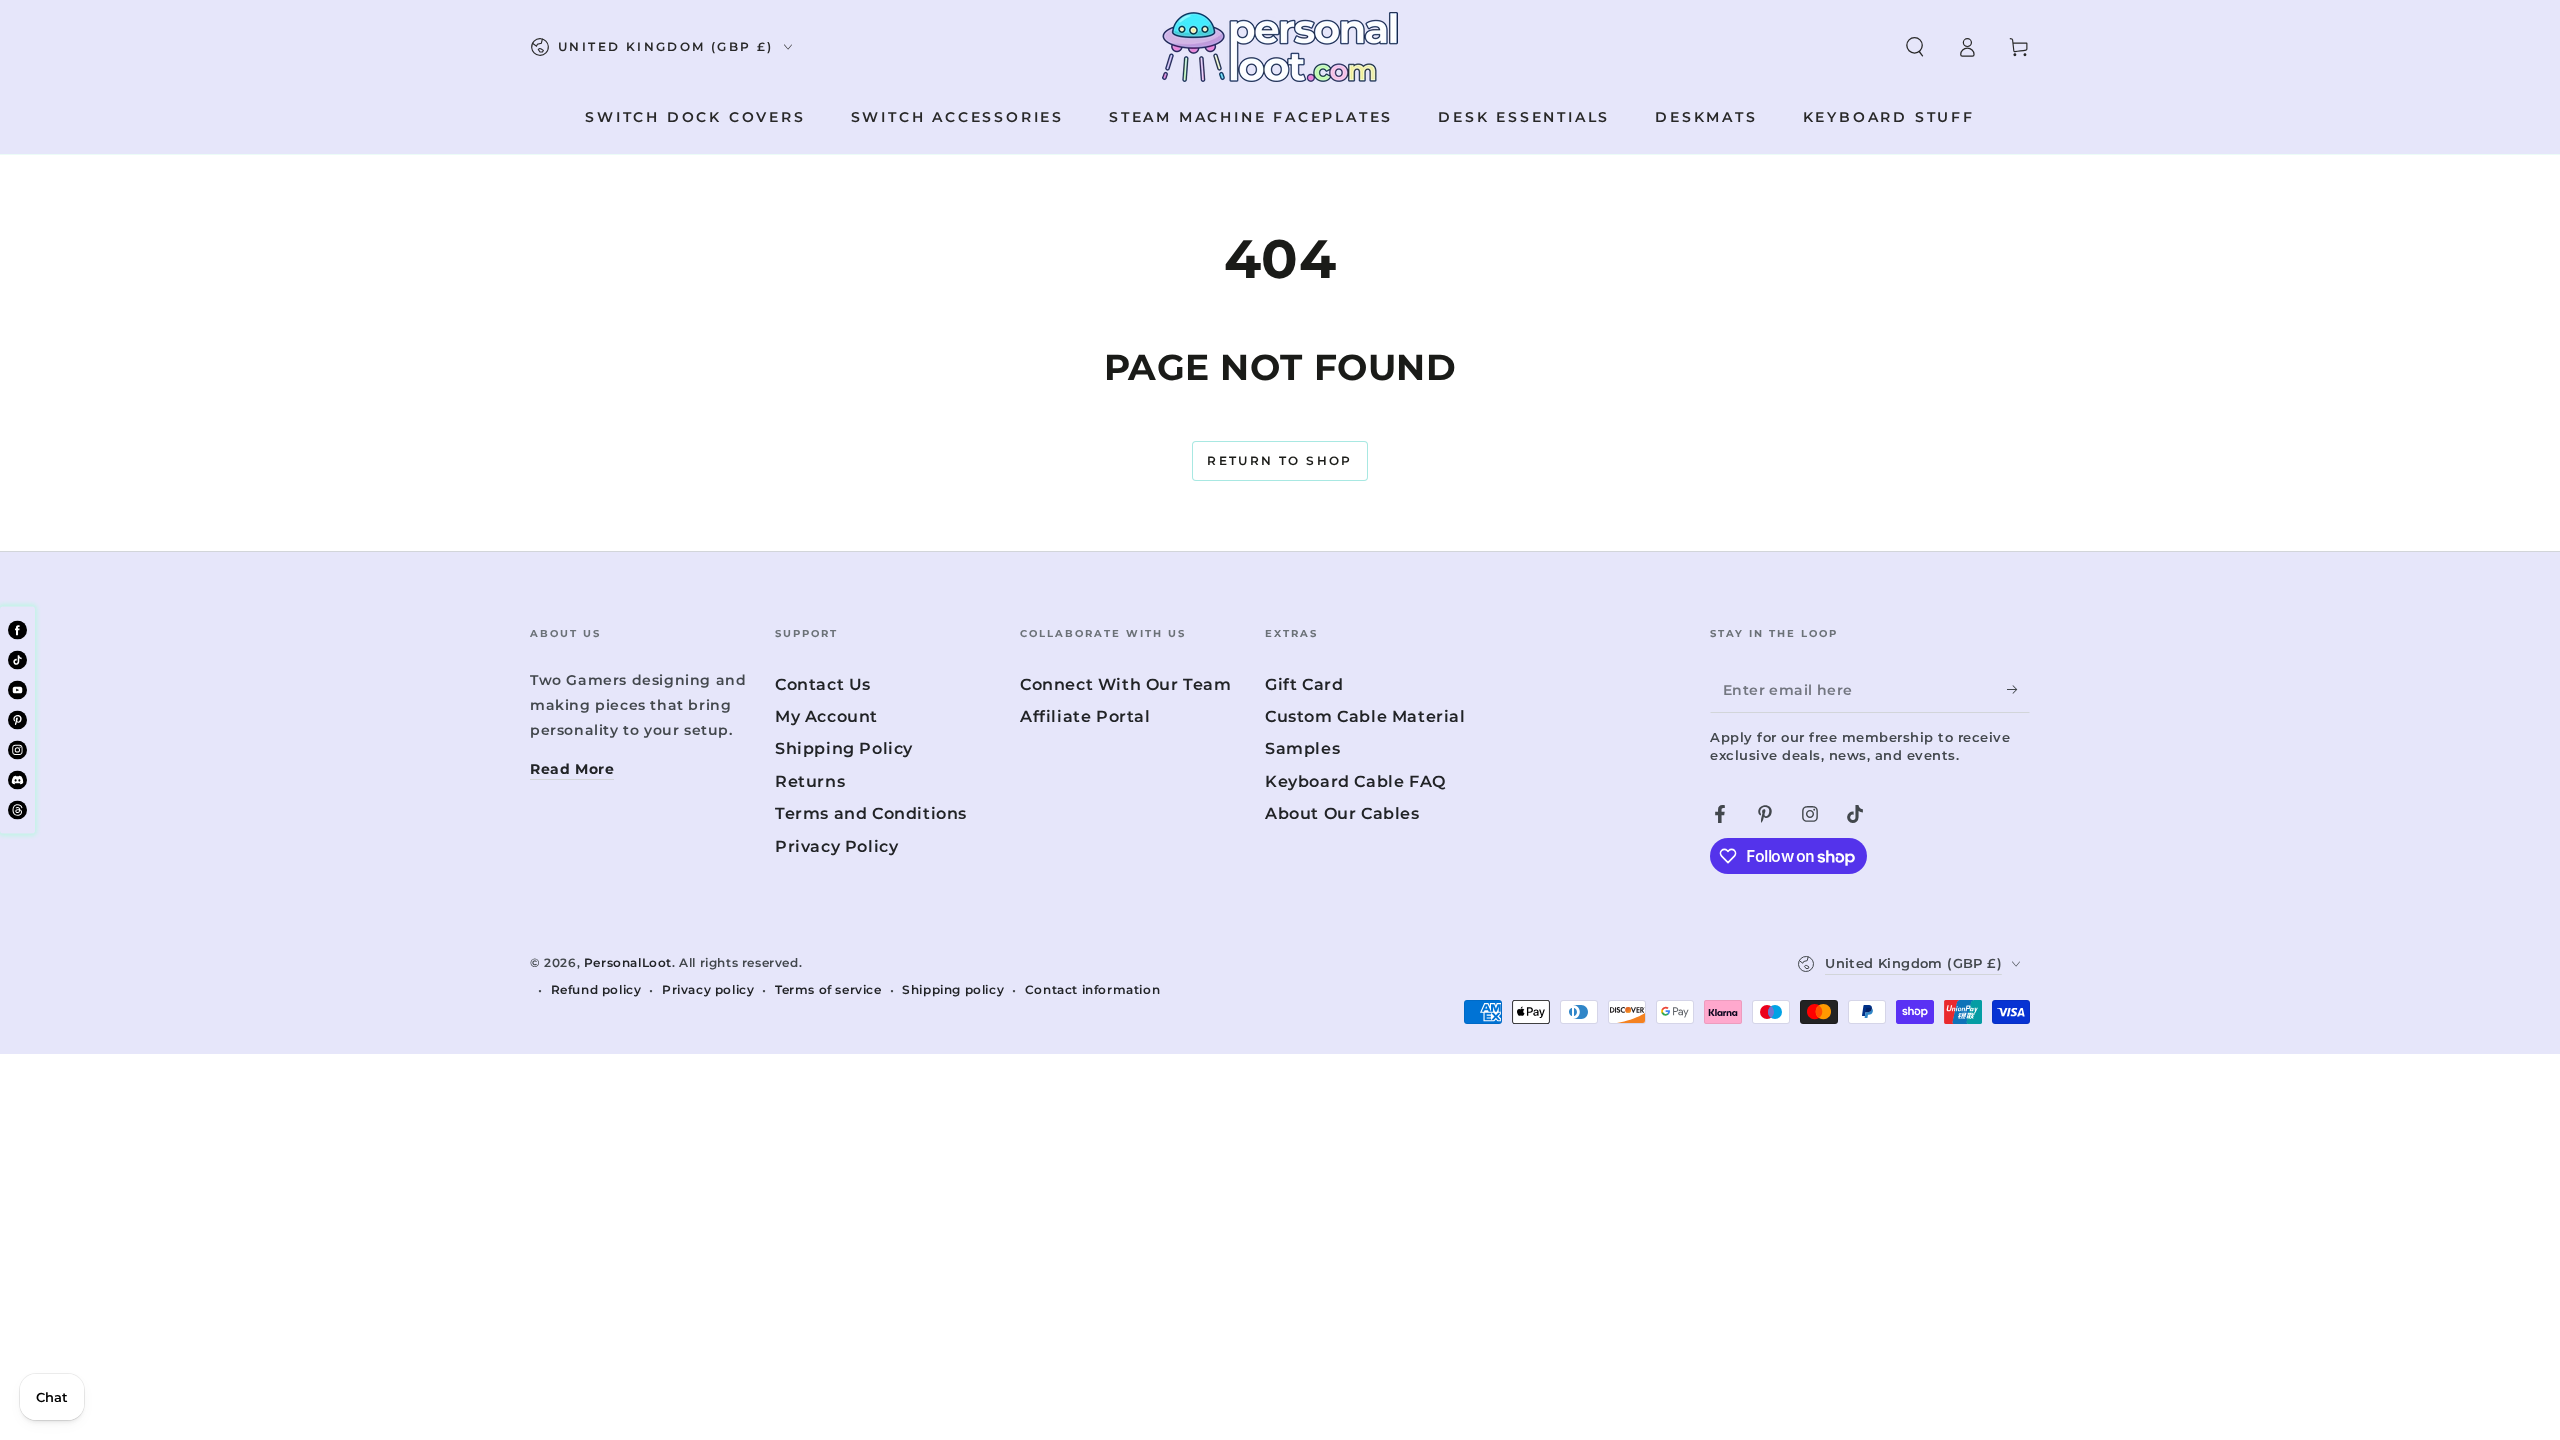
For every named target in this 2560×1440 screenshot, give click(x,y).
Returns (810, 781)
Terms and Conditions (871, 813)
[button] (1915, 47)
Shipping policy (953, 989)
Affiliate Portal (1085, 716)
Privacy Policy (836, 846)
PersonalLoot (628, 962)
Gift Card (1304, 684)
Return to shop (1280, 460)
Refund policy (596, 989)
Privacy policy (708, 989)
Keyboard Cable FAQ (1355, 781)
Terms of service (828, 989)
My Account (826, 716)
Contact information (1092, 989)
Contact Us (823, 684)
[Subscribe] (2018, 690)
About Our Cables (1342, 813)
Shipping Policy (844, 748)
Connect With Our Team (1126, 684)
